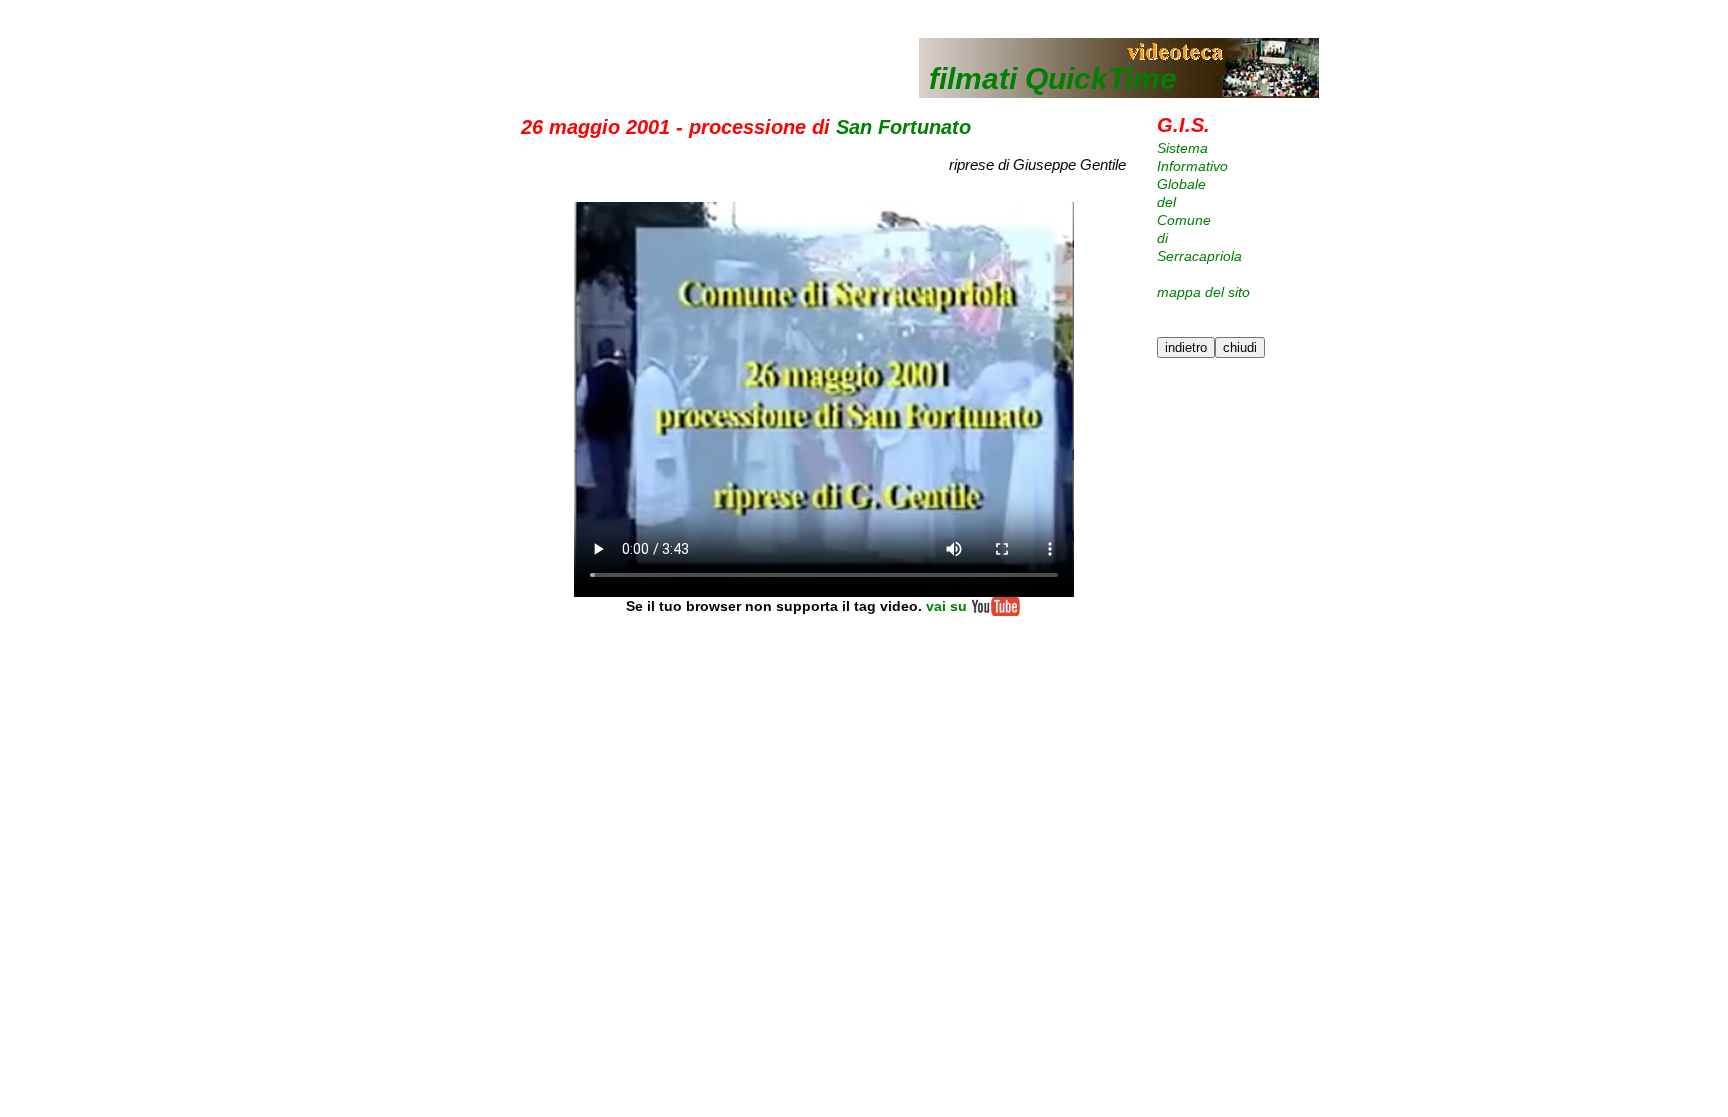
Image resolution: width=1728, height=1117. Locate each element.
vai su (946, 606)
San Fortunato (903, 127)
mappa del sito (1203, 292)
